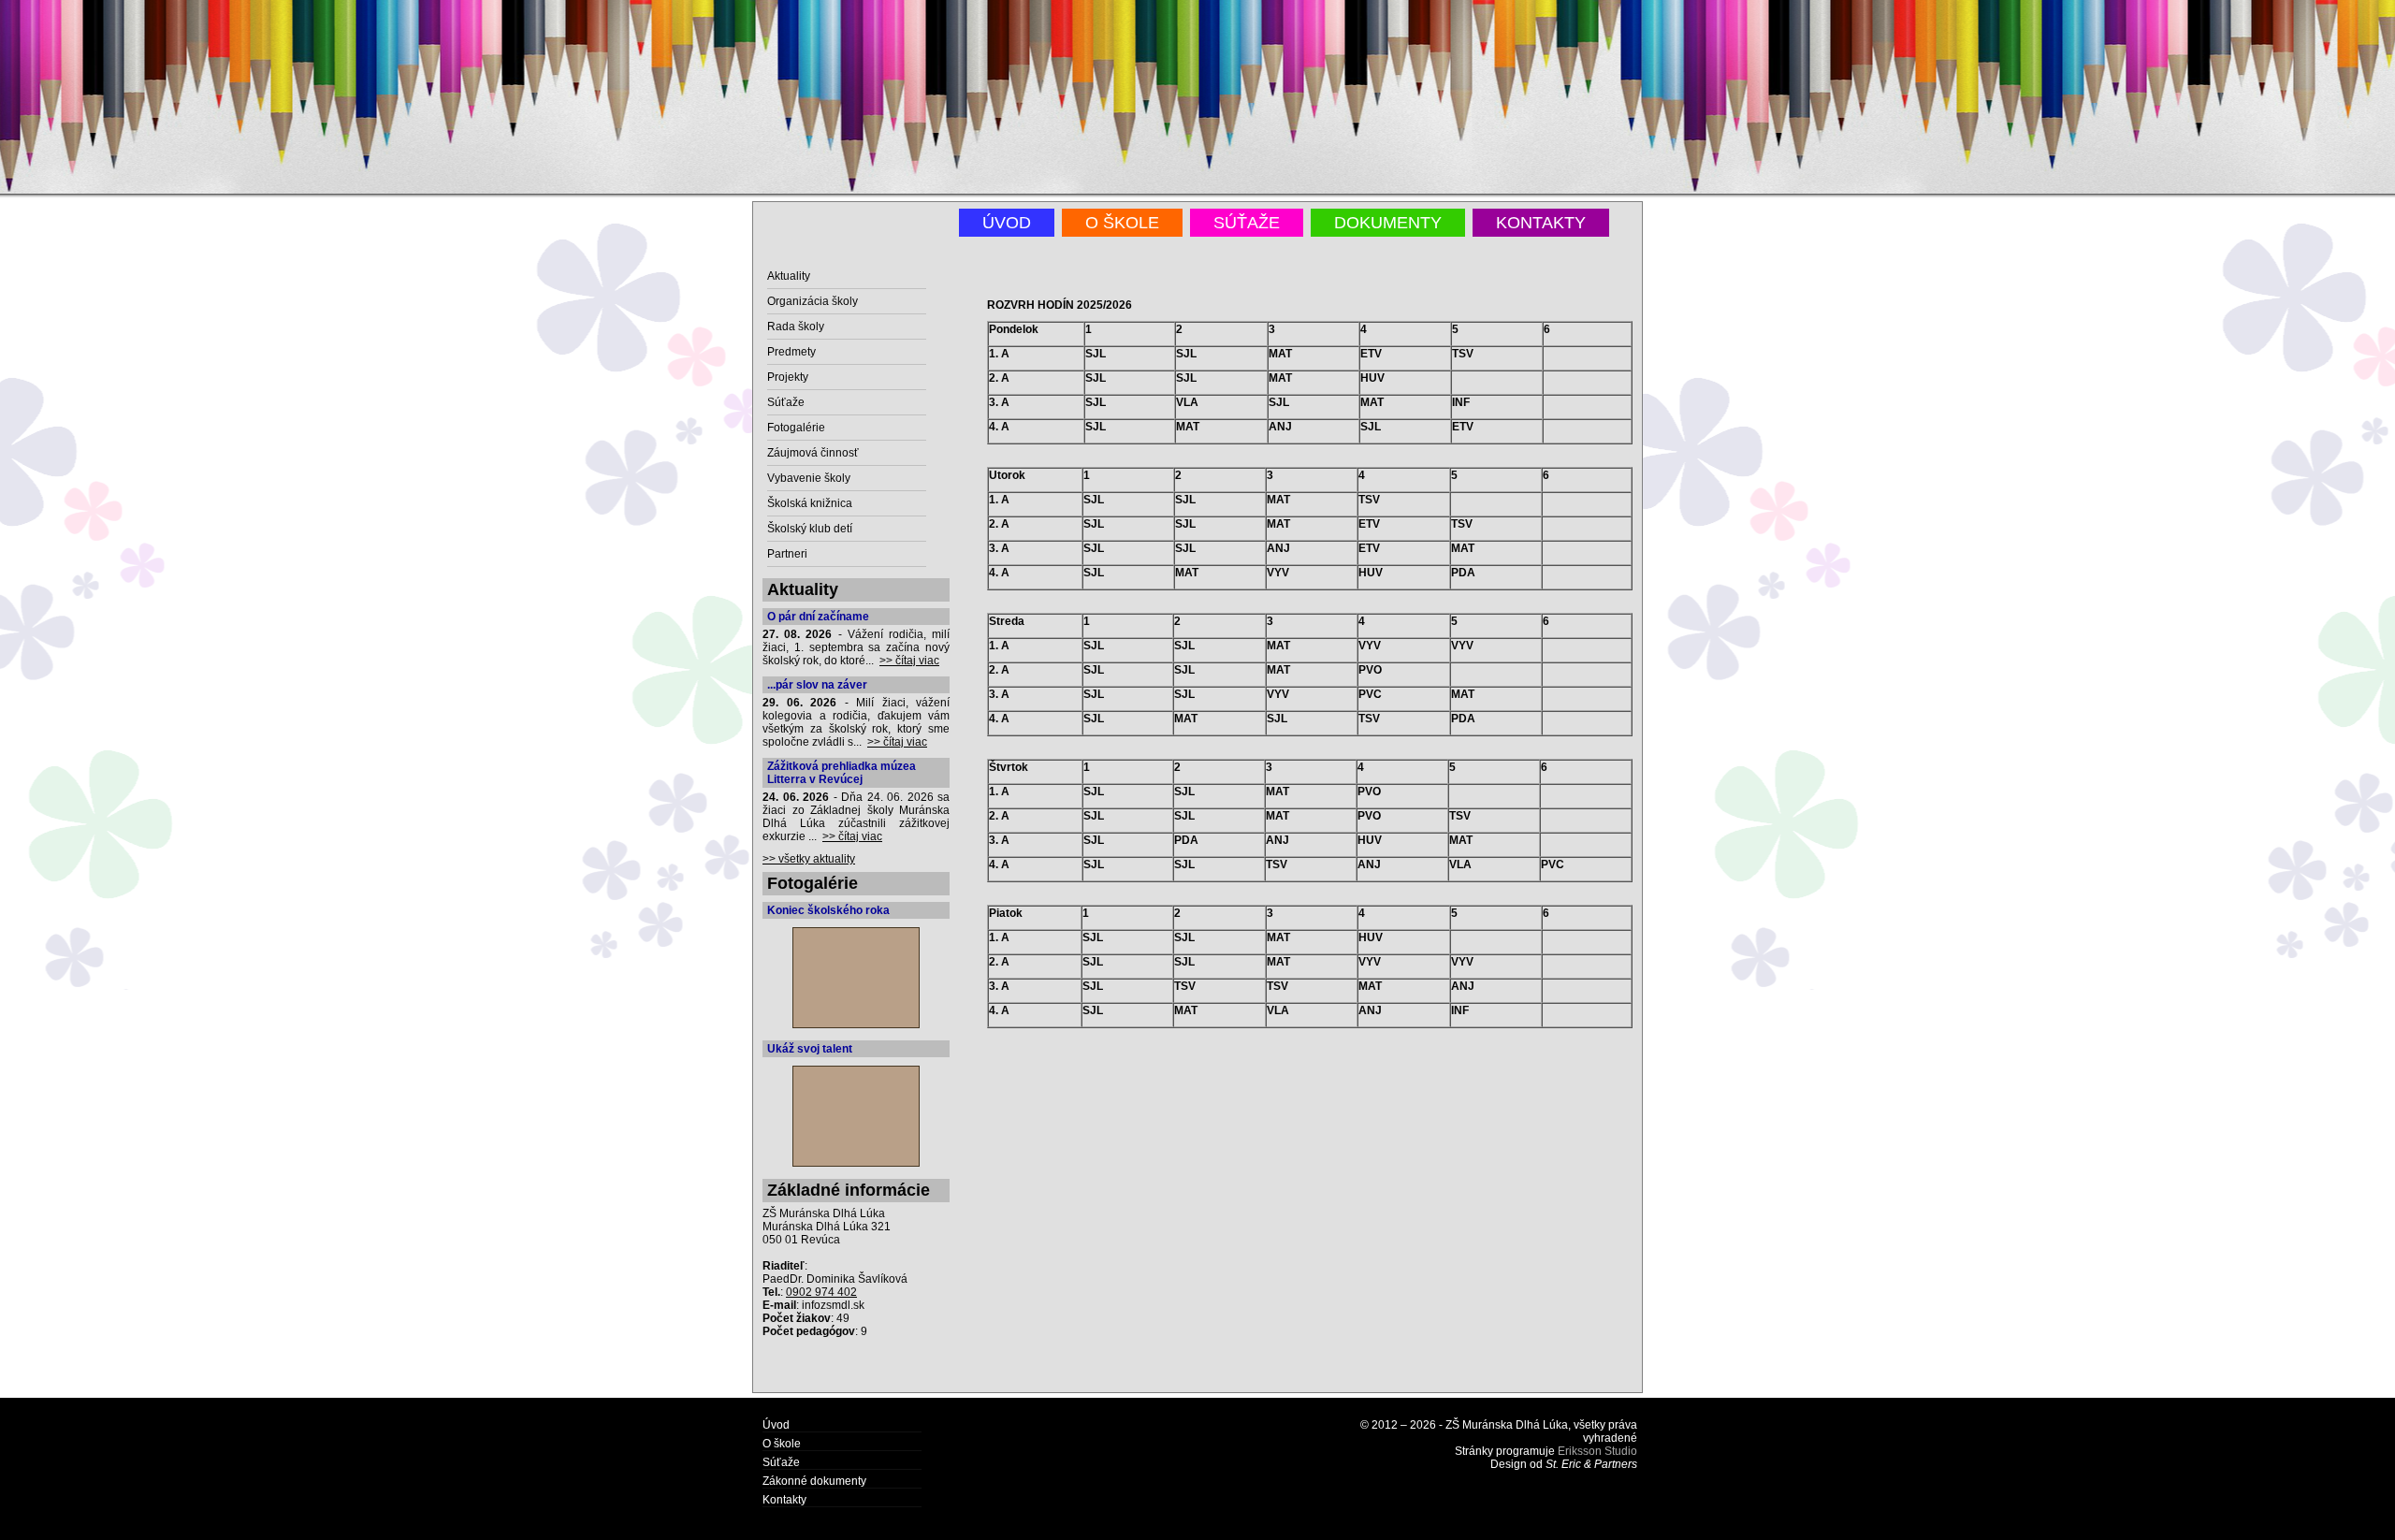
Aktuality (789, 276)
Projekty (788, 377)
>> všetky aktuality (809, 859)
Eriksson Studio (1597, 1451)
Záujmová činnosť (813, 453)
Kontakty (1541, 223)
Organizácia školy (813, 301)
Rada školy (796, 327)
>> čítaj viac (909, 661)
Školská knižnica (810, 503)
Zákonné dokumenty (814, 1481)
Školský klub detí (810, 529)
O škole (1122, 223)
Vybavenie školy (809, 478)
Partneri (787, 554)
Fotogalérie (796, 428)
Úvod (1007, 223)
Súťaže (1247, 223)
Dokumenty (1388, 223)
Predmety (791, 352)
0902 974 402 (821, 1292)
